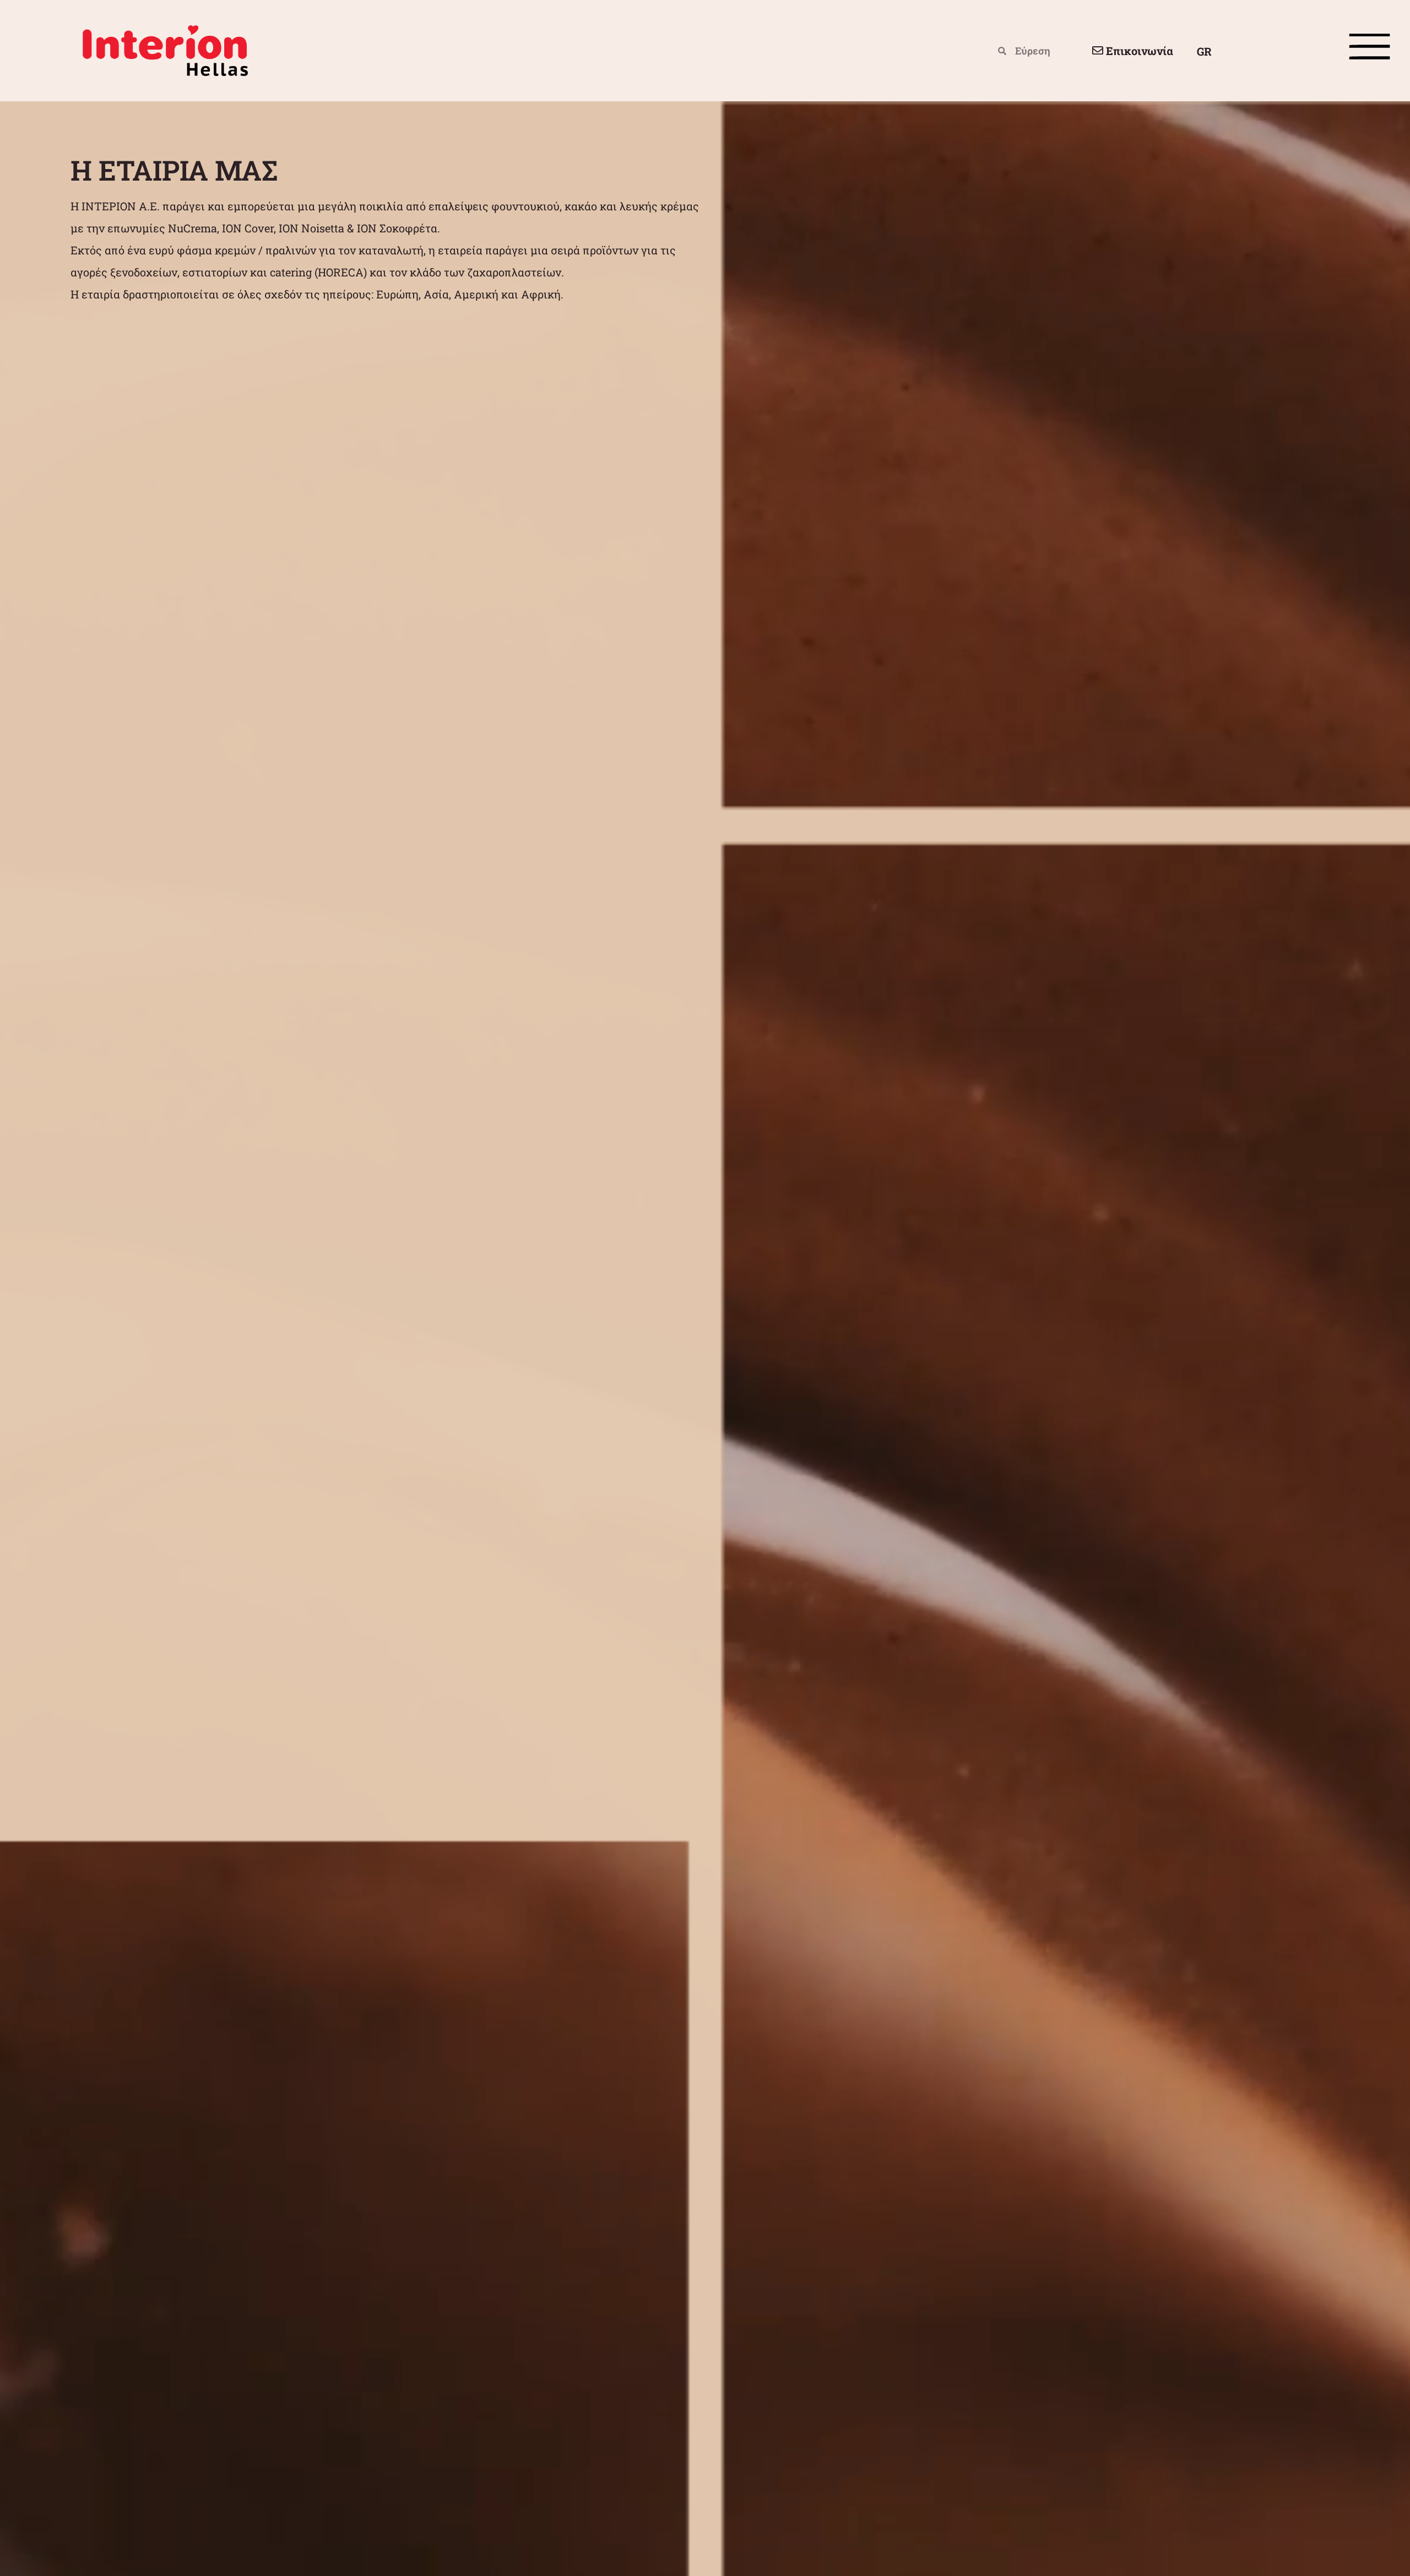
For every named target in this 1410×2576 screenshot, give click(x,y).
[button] (388, 316)
